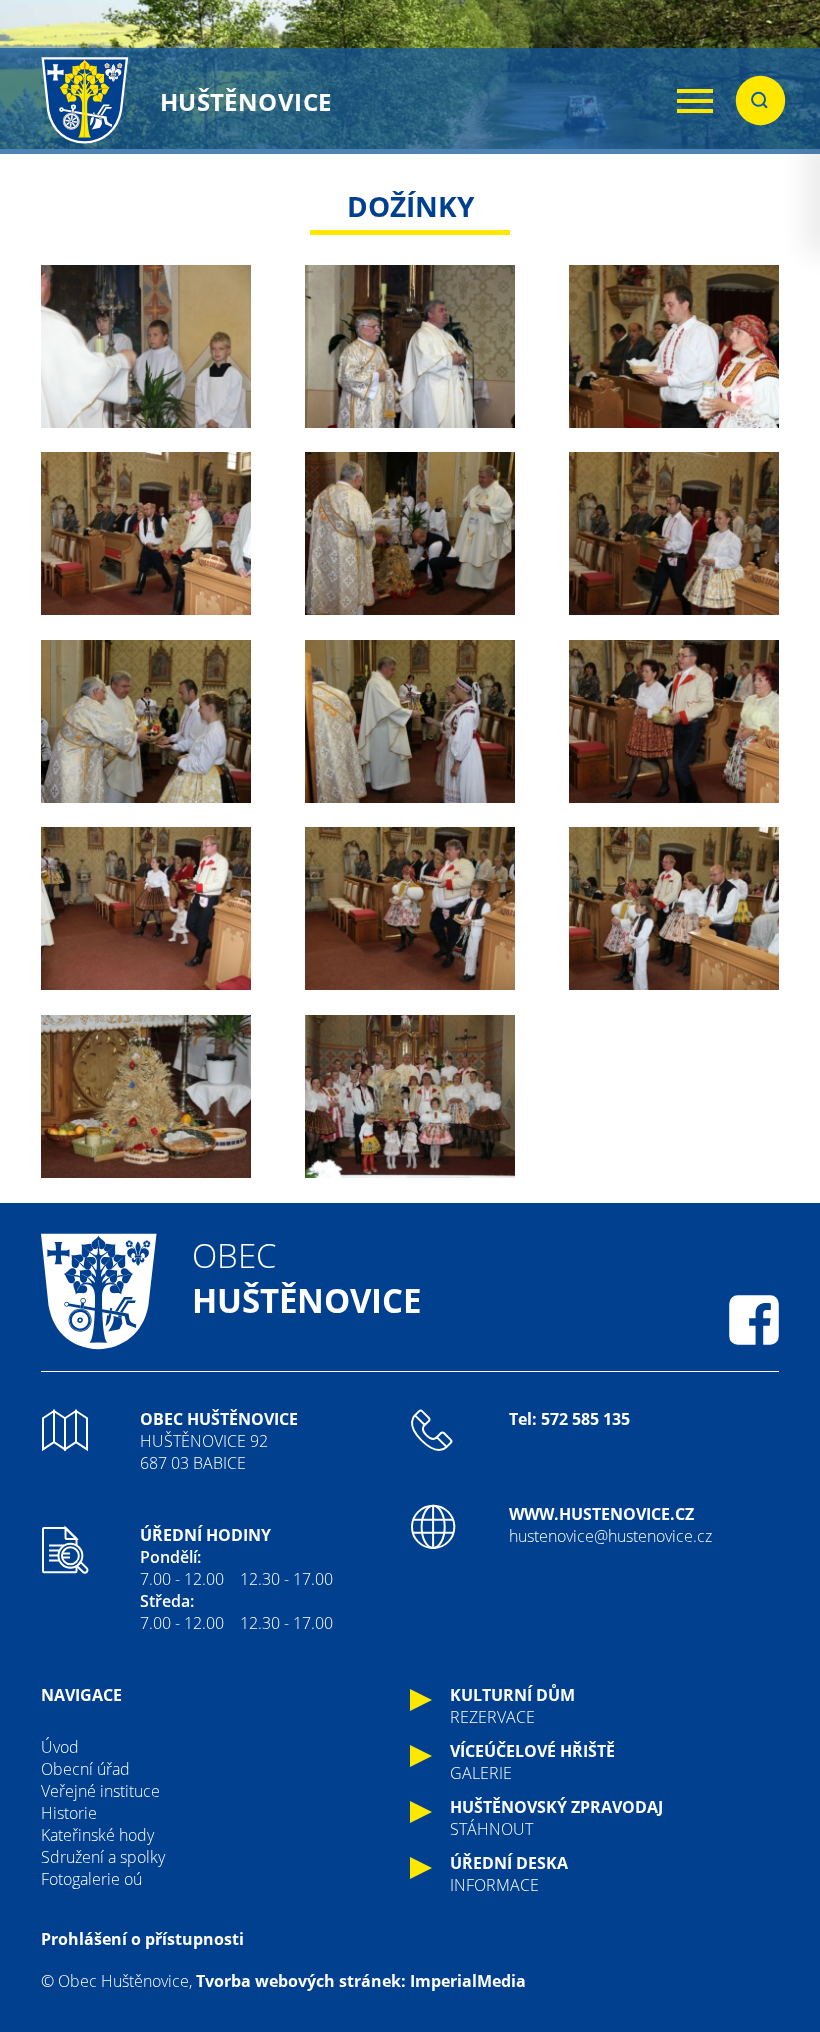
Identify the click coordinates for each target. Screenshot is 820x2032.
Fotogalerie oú (91, 1879)
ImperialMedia (468, 1981)
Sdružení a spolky (103, 1857)
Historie (69, 1813)
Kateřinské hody (97, 1835)
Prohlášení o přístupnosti (142, 1939)
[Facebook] (754, 1320)
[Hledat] (760, 101)
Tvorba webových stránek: (301, 1981)
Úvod (60, 1747)
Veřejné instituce (100, 1791)
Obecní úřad (85, 1769)
